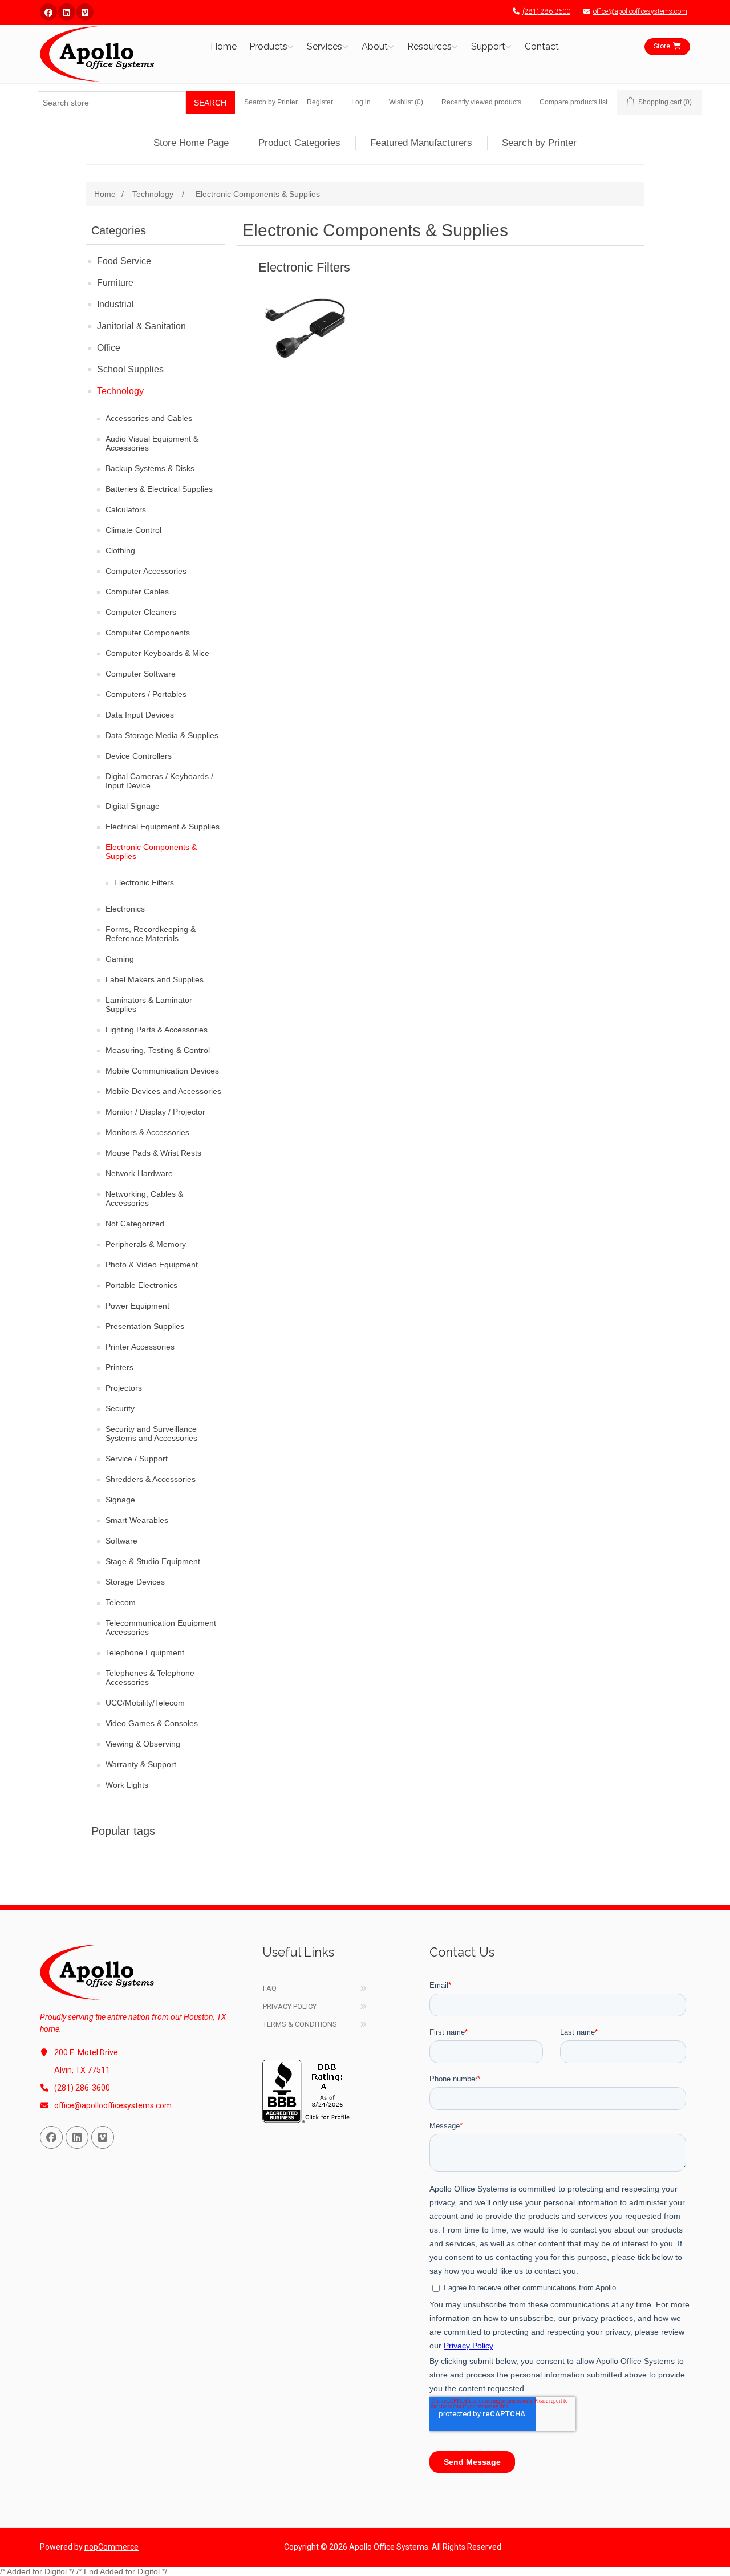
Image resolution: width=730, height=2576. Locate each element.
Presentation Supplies (145, 1326)
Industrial (115, 304)
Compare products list (573, 102)
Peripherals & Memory (146, 1244)
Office (109, 348)
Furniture (115, 283)
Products (268, 46)
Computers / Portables (146, 694)
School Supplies (130, 369)
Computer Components (148, 633)
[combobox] (112, 103)
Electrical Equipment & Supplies (163, 827)
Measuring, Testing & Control (158, 1050)
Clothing (120, 550)
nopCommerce (111, 2547)
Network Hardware (139, 1173)
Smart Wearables (137, 1520)
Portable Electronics (141, 1285)
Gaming (120, 959)
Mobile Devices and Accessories (163, 1091)
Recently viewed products (481, 102)
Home (224, 46)
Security (120, 1408)
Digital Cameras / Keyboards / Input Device (159, 781)
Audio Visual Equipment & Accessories (152, 443)
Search (210, 103)
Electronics (125, 909)
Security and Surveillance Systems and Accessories (151, 1433)
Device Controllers (139, 756)
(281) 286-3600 (546, 11)
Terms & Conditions (300, 2024)
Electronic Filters (144, 882)
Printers (119, 1367)
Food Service (124, 261)
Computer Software (141, 674)
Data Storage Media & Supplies (162, 735)
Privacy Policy (290, 2006)
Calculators (126, 509)
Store (662, 46)
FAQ (270, 1988)
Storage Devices (135, 1582)
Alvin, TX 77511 (82, 2070)
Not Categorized (135, 1224)
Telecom (121, 1602)
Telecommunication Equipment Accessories (161, 1627)
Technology (120, 391)
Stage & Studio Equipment (153, 1561)
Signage (120, 1500)
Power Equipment (137, 1306)
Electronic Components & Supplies (151, 852)
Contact (542, 46)
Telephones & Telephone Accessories (150, 1678)
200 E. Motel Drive (86, 2052)
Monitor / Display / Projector (155, 1112)
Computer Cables (137, 592)
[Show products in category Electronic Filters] (304, 326)
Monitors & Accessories (147, 1132)
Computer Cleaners (141, 612)
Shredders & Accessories (151, 1479)
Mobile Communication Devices (162, 1071)
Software (121, 1541)
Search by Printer (271, 102)
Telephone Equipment (145, 1652)
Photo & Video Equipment (152, 1265)
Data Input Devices (140, 715)
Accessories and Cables (149, 418)
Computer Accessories (146, 571)
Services (325, 46)
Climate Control (133, 530)
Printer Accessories (140, 1347)
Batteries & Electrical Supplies (159, 489)
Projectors (124, 1388)
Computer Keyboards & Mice (157, 653)
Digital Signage (133, 806)
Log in (361, 102)
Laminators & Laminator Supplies (149, 1005)
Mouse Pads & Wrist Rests (153, 1153)
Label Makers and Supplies (155, 979)
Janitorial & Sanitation (141, 326)
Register (320, 102)
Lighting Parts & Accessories (157, 1030)
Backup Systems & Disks (150, 468)
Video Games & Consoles (152, 1723)
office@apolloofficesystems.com (640, 11)
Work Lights (127, 1785)
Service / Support (137, 1459)
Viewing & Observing (143, 1744)
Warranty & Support (141, 1764)
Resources (429, 46)
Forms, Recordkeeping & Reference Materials (151, 934)
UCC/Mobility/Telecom (145, 1703)
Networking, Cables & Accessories (144, 1198)
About (375, 46)
